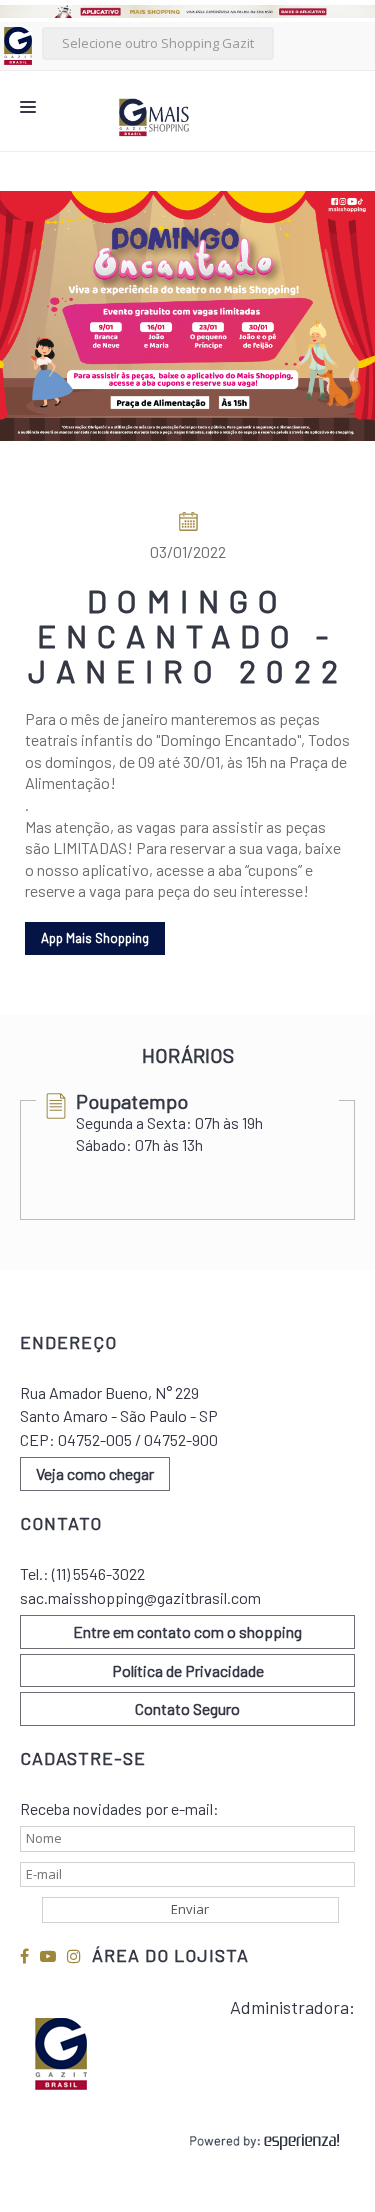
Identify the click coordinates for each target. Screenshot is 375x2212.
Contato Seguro (187, 1708)
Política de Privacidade (188, 1670)
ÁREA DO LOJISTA (170, 1955)
